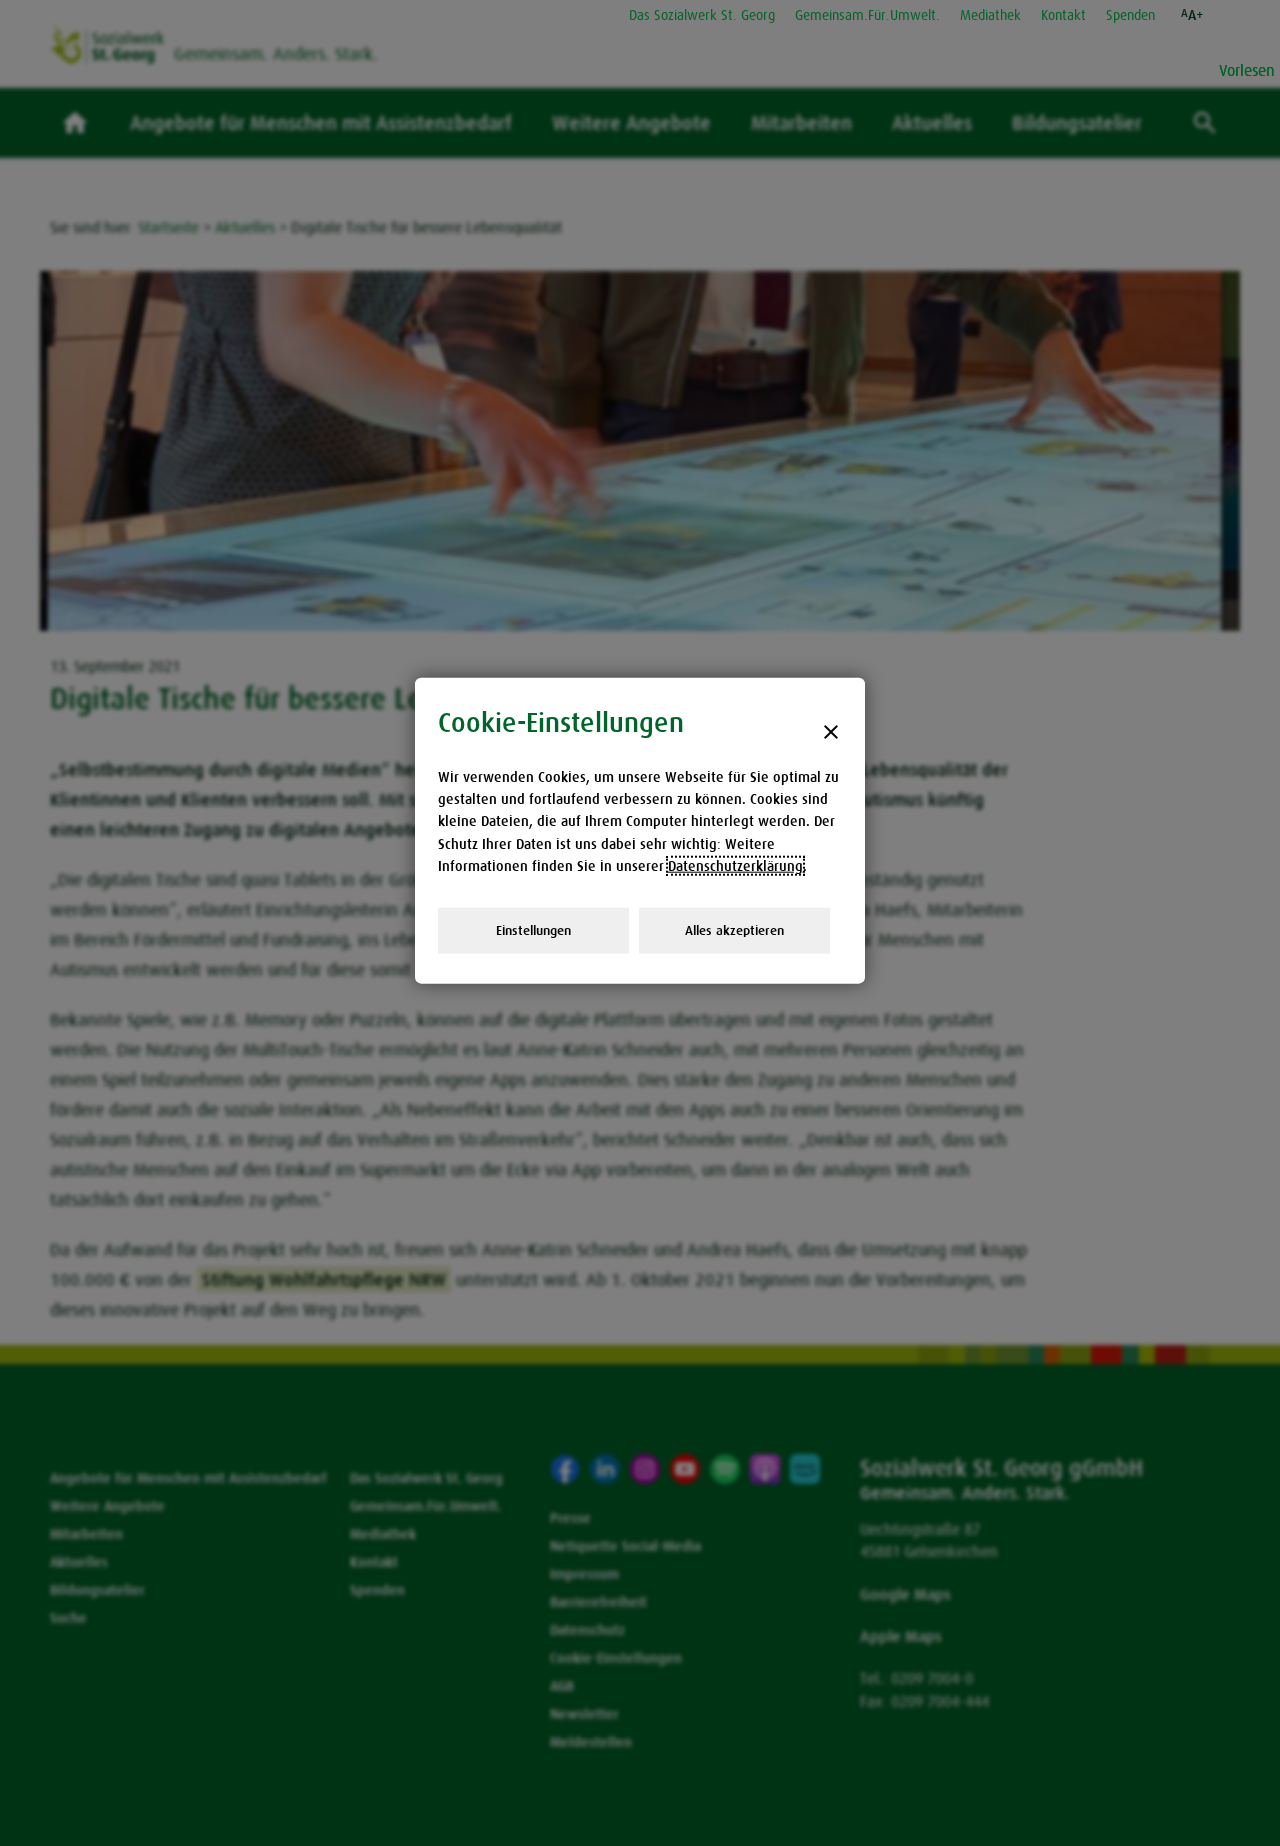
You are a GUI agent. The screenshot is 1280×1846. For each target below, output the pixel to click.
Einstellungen (533, 929)
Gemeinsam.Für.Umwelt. (867, 15)
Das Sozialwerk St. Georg (702, 15)
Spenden (1130, 15)
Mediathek (990, 15)
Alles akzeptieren (734, 929)
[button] (1192, 15)
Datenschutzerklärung (735, 866)
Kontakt (1063, 15)
